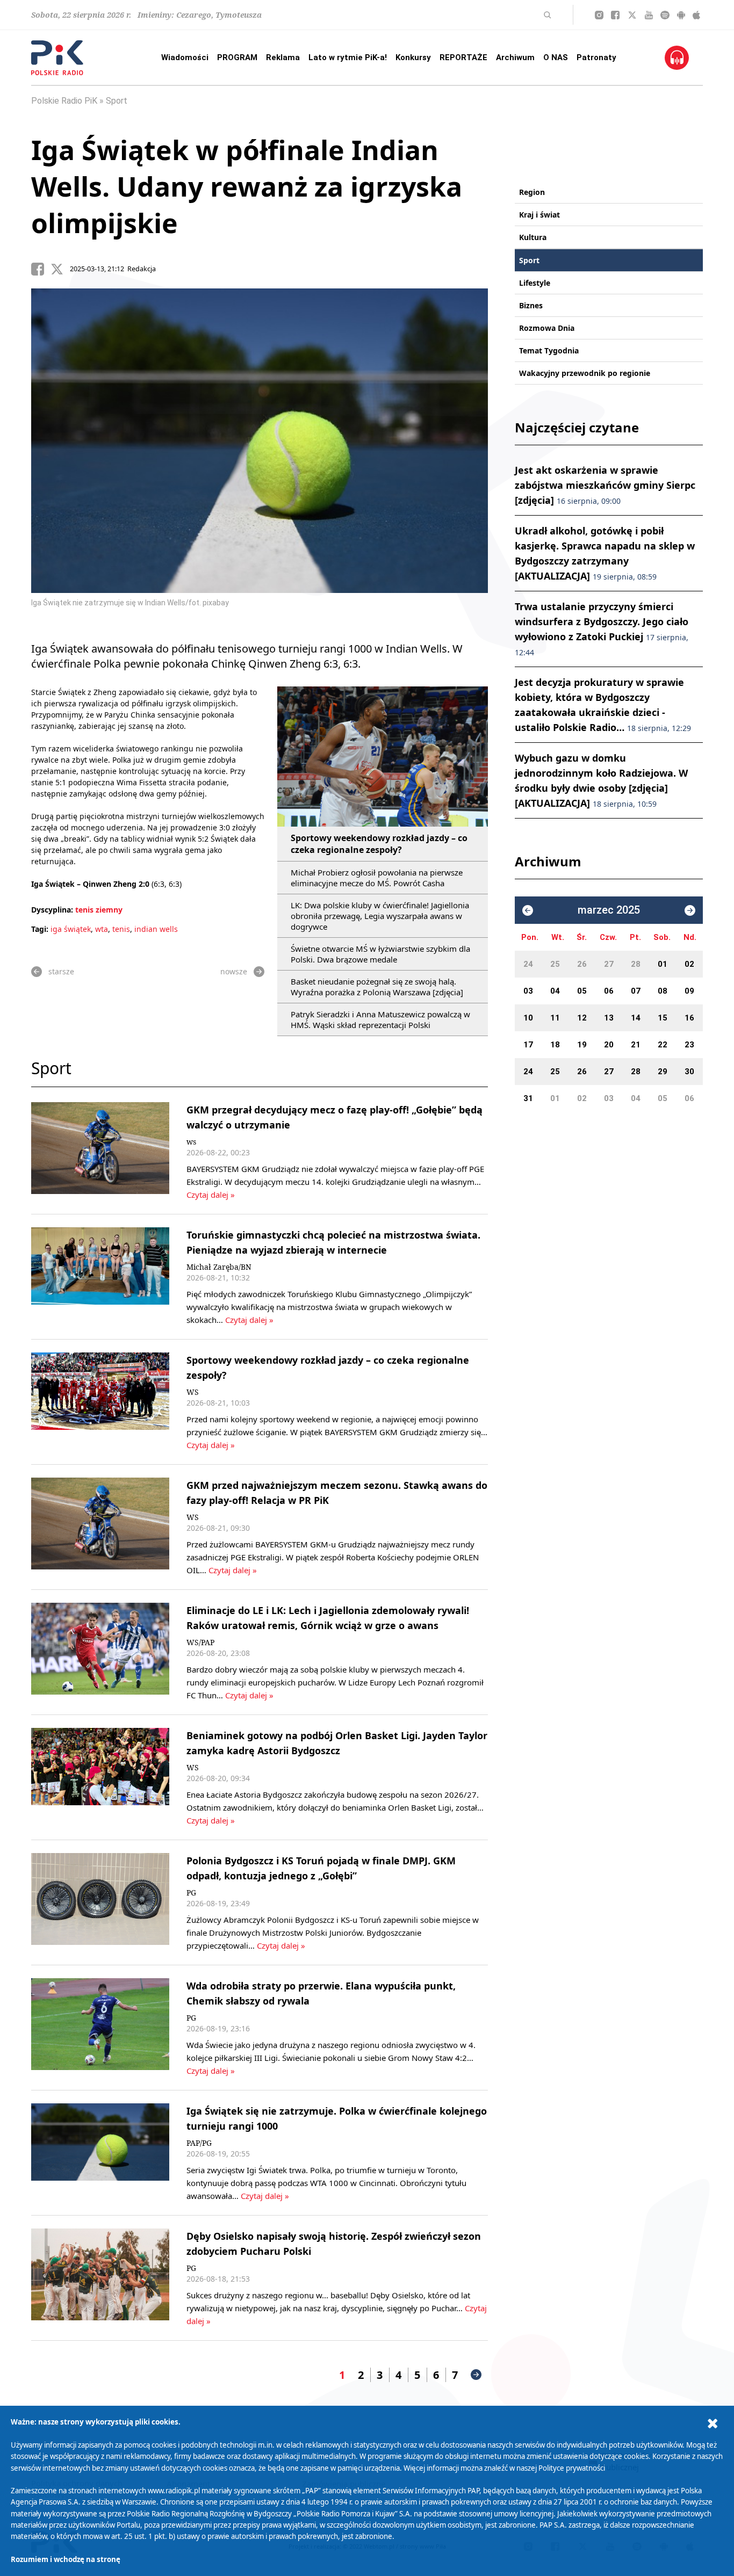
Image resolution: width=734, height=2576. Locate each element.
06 (609, 991)
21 (636, 1045)
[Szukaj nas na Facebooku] (615, 15)
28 (636, 964)
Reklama (283, 57)
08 (663, 991)
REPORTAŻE (463, 57)
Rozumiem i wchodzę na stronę (66, 2559)
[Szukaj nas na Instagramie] (599, 15)
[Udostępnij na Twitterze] (60, 269)
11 (555, 1018)
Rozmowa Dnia (547, 328)
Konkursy (413, 57)
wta (102, 929)
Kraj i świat (539, 215)
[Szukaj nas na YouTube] (649, 15)
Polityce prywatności (572, 2468)
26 (582, 964)
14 (636, 1018)
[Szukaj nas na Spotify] (665, 15)
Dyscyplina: (52, 910)
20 (609, 1045)
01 (663, 964)
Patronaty (596, 57)
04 (555, 991)
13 (609, 1018)
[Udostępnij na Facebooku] (41, 269)
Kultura (533, 237)
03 (528, 991)
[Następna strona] (476, 2375)
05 (582, 991)
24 (528, 964)
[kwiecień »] (690, 910)
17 (528, 1045)
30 (689, 1072)
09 (689, 991)
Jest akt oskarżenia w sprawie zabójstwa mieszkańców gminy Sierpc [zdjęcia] (605, 485)
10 (528, 1018)
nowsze (234, 971)
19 (582, 1045)
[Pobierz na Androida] (681, 15)
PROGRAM (237, 57)
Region (532, 192)
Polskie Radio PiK (64, 101)
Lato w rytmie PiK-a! (348, 57)
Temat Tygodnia (549, 350)
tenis (121, 929)
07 (636, 991)
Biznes (531, 305)
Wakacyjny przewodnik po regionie (585, 373)
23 (689, 1045)
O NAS (556, 57)
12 (582, 1018)
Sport (117, 101)
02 (689, 964)
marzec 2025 (609, 910)
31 (528, 1098)
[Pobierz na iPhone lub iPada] (696, 15)
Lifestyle (535, 283)
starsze (61, 971)
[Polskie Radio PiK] (57, 58)
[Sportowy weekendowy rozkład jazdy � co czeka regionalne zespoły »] (100, 1402)
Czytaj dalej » (211, 1195)
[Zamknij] (713, 2424)
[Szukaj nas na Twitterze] (632, 15)
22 (663, 1045)
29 (663, 1072)
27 (609, 964)
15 (663, 1018)
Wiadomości (185, 57)
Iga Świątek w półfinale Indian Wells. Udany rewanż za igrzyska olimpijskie (247, 186)
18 (555, 1045)
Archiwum (515, 57)
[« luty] (528, 910)
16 (689, 1018)
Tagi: (41, 929)
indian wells (156, 929)
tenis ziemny (99, 910)
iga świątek (71, 929)
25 (555, 964)
